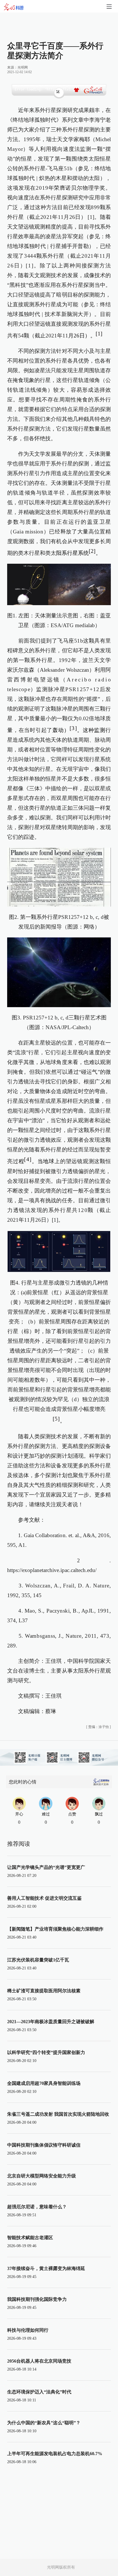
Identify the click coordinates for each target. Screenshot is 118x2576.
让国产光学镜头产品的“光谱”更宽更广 (46, 1867)
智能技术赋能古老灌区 (30, 2238)
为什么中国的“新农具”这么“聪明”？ (44, 2423)
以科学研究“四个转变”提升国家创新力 (46, 2052)
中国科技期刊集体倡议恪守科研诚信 (44, 2145)
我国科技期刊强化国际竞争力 (37, 2299)
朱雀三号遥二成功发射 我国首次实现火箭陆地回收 (58, 2114)
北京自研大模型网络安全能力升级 (42, 2176)
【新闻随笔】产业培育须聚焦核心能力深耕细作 (55, 1929)
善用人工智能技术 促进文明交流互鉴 (44, 1898)
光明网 (23, 67)
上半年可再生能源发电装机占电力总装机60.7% (55, 2454)
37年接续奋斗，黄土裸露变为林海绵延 (46, 2268)
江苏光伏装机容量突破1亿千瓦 (38, 1960)
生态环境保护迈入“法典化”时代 (39, 2392)
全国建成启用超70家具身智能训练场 (44, 2083)
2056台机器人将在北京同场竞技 (39, 2361)
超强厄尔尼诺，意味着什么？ (37, 2207)
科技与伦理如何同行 (28, 2330)
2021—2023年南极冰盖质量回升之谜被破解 (51, 2022)
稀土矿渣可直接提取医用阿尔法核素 (44, 1991)
